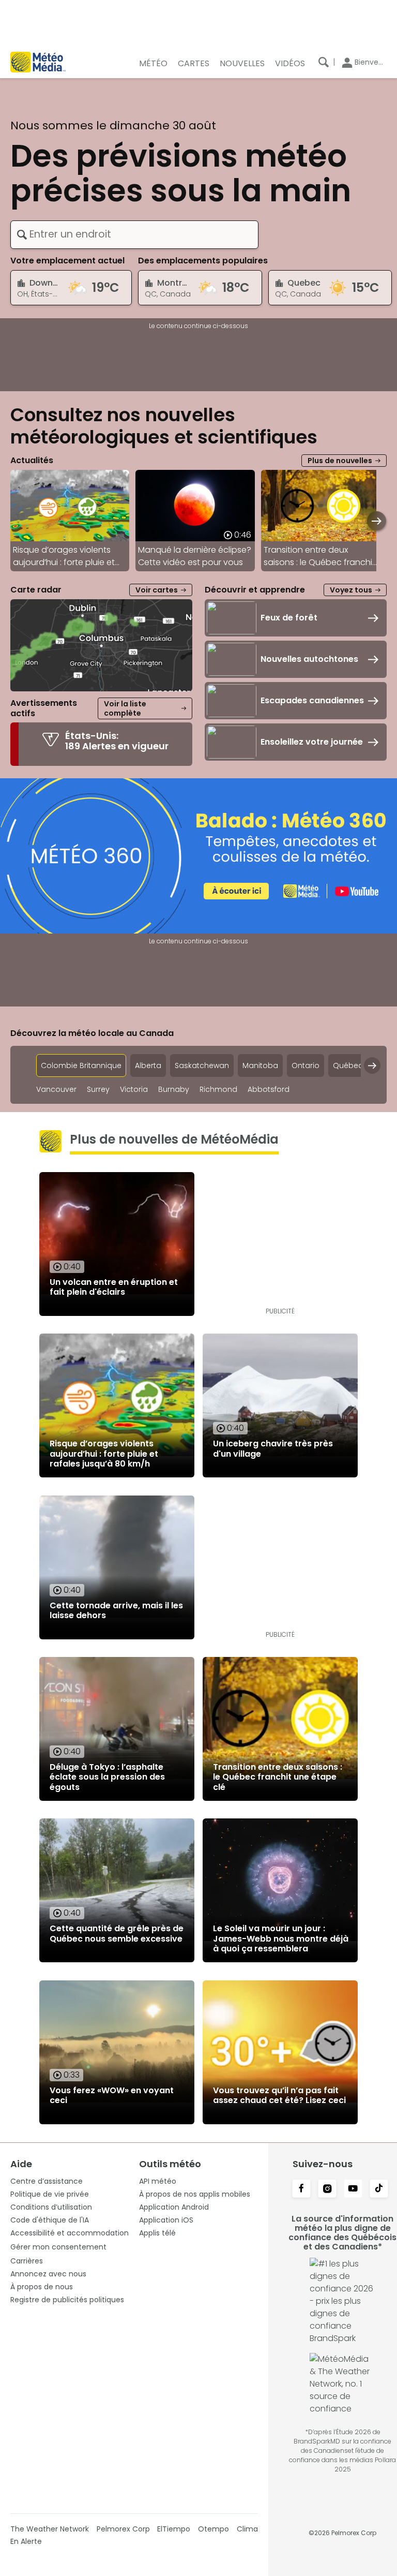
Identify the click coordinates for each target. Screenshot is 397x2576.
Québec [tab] (348, 1065)
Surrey (98, 1090)
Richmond (218, 1090)
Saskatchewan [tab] (202, 1065)
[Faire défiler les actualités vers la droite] (377, 521)
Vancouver (56, 1090)
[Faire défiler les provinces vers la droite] (372, 1065)
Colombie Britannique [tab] (81, 1065)
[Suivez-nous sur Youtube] (353, 2189)
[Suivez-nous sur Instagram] (327, 2189)
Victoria (134, 1090)
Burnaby (174, 1090)
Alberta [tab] (148, 1065)
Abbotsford (269, 1090)
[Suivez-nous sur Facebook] (301, 2189)
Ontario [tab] (306, 1065)
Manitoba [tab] (260, 1065)
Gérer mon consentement (58, 2247)
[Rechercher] (324, 62)
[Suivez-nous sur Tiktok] (379, 2189)
